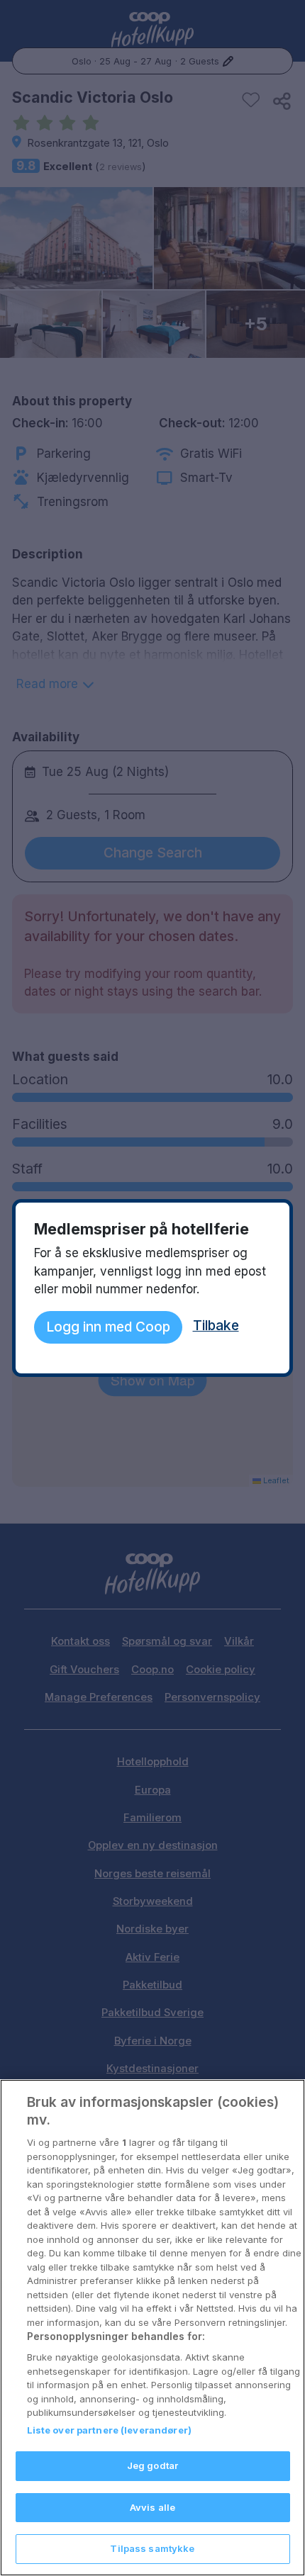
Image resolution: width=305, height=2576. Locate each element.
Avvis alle (152, 2507)
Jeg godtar (152, 2465)
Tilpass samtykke (152, 2548)
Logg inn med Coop (108, 1327)
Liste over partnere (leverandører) (109, 2430)
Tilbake (216, 1325)
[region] (152, 2328)
